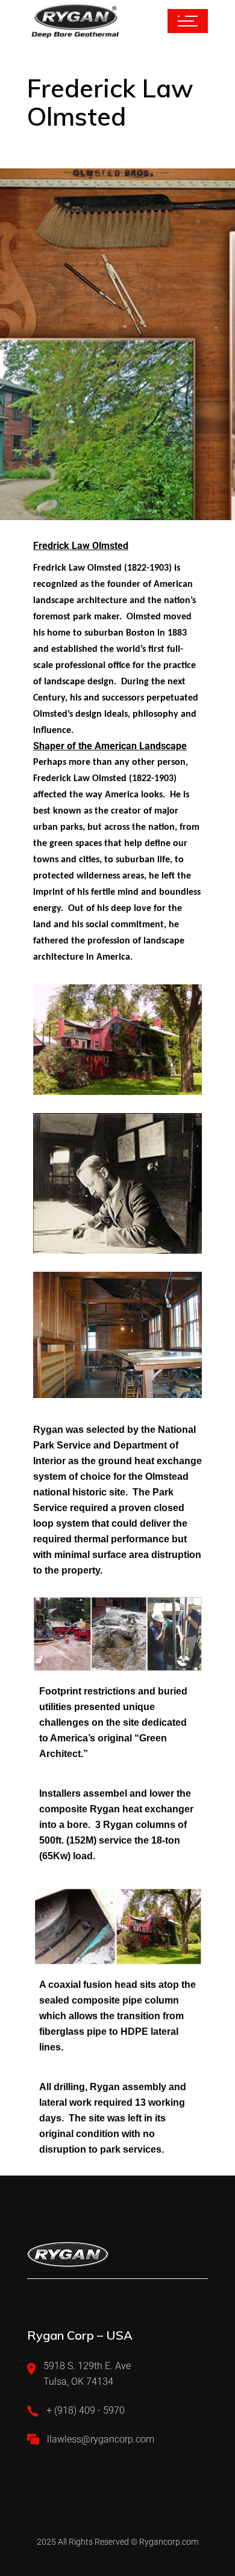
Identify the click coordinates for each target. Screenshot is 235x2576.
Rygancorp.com (169, 2542)
